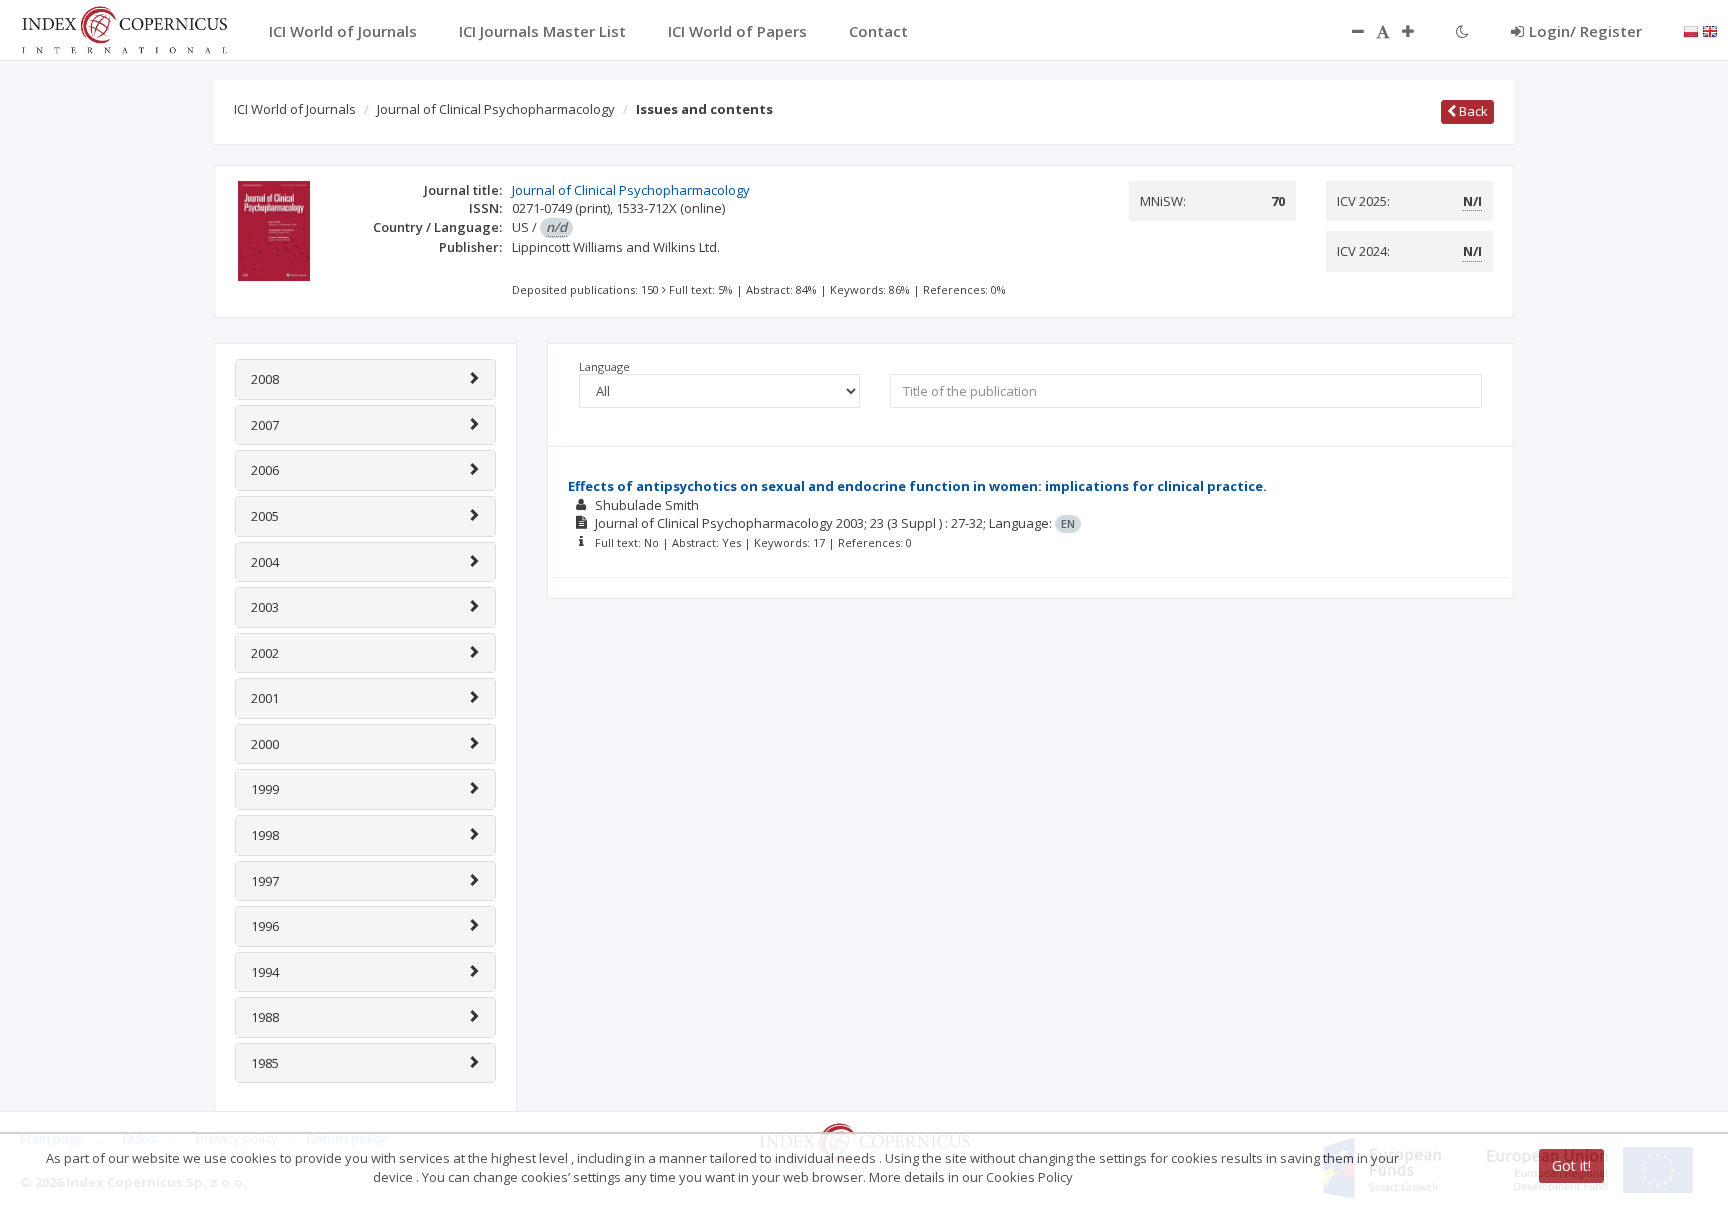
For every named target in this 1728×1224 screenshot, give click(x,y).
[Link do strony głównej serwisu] (124, 28)
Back (1472, 111)
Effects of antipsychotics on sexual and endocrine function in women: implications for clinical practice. (917, 486)
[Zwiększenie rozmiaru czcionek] (1418, 31)
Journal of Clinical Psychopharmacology (496, 109)
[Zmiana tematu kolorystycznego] (1462, 31)
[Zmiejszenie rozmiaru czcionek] (1348, 31)
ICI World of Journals (295, 109)
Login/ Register (1585, 31)
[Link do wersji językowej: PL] (1691, 30)
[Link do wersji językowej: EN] (1710, 30)
